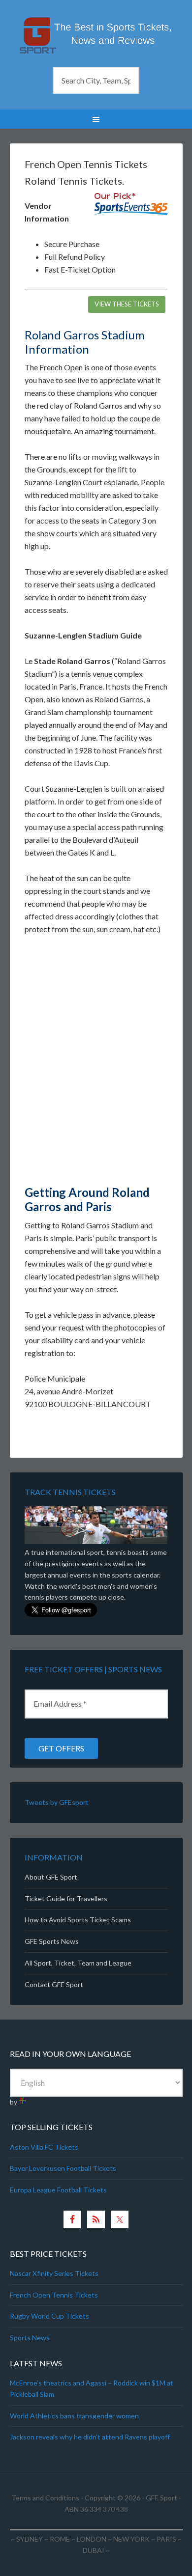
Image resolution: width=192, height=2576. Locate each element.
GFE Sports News (52, 1941)
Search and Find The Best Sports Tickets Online (96, 34)
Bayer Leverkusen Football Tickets (63, 2168)
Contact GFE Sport (54, 1984)
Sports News (30, 2338)
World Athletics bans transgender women (74, 2416)
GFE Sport (161, 2498)
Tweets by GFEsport (57, 1802)
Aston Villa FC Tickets (44, 2147)
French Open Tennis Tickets (54, 2295)
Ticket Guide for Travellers (66, 1898)
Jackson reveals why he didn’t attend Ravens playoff (90, 2437)
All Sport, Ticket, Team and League (78, 1963)
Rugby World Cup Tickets (49, 2316)
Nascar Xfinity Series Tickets (54, 2273)
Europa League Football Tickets (58, 2190)
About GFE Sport (51, 1877)
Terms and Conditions (45, 2498)
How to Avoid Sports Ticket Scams (78, 1920)
